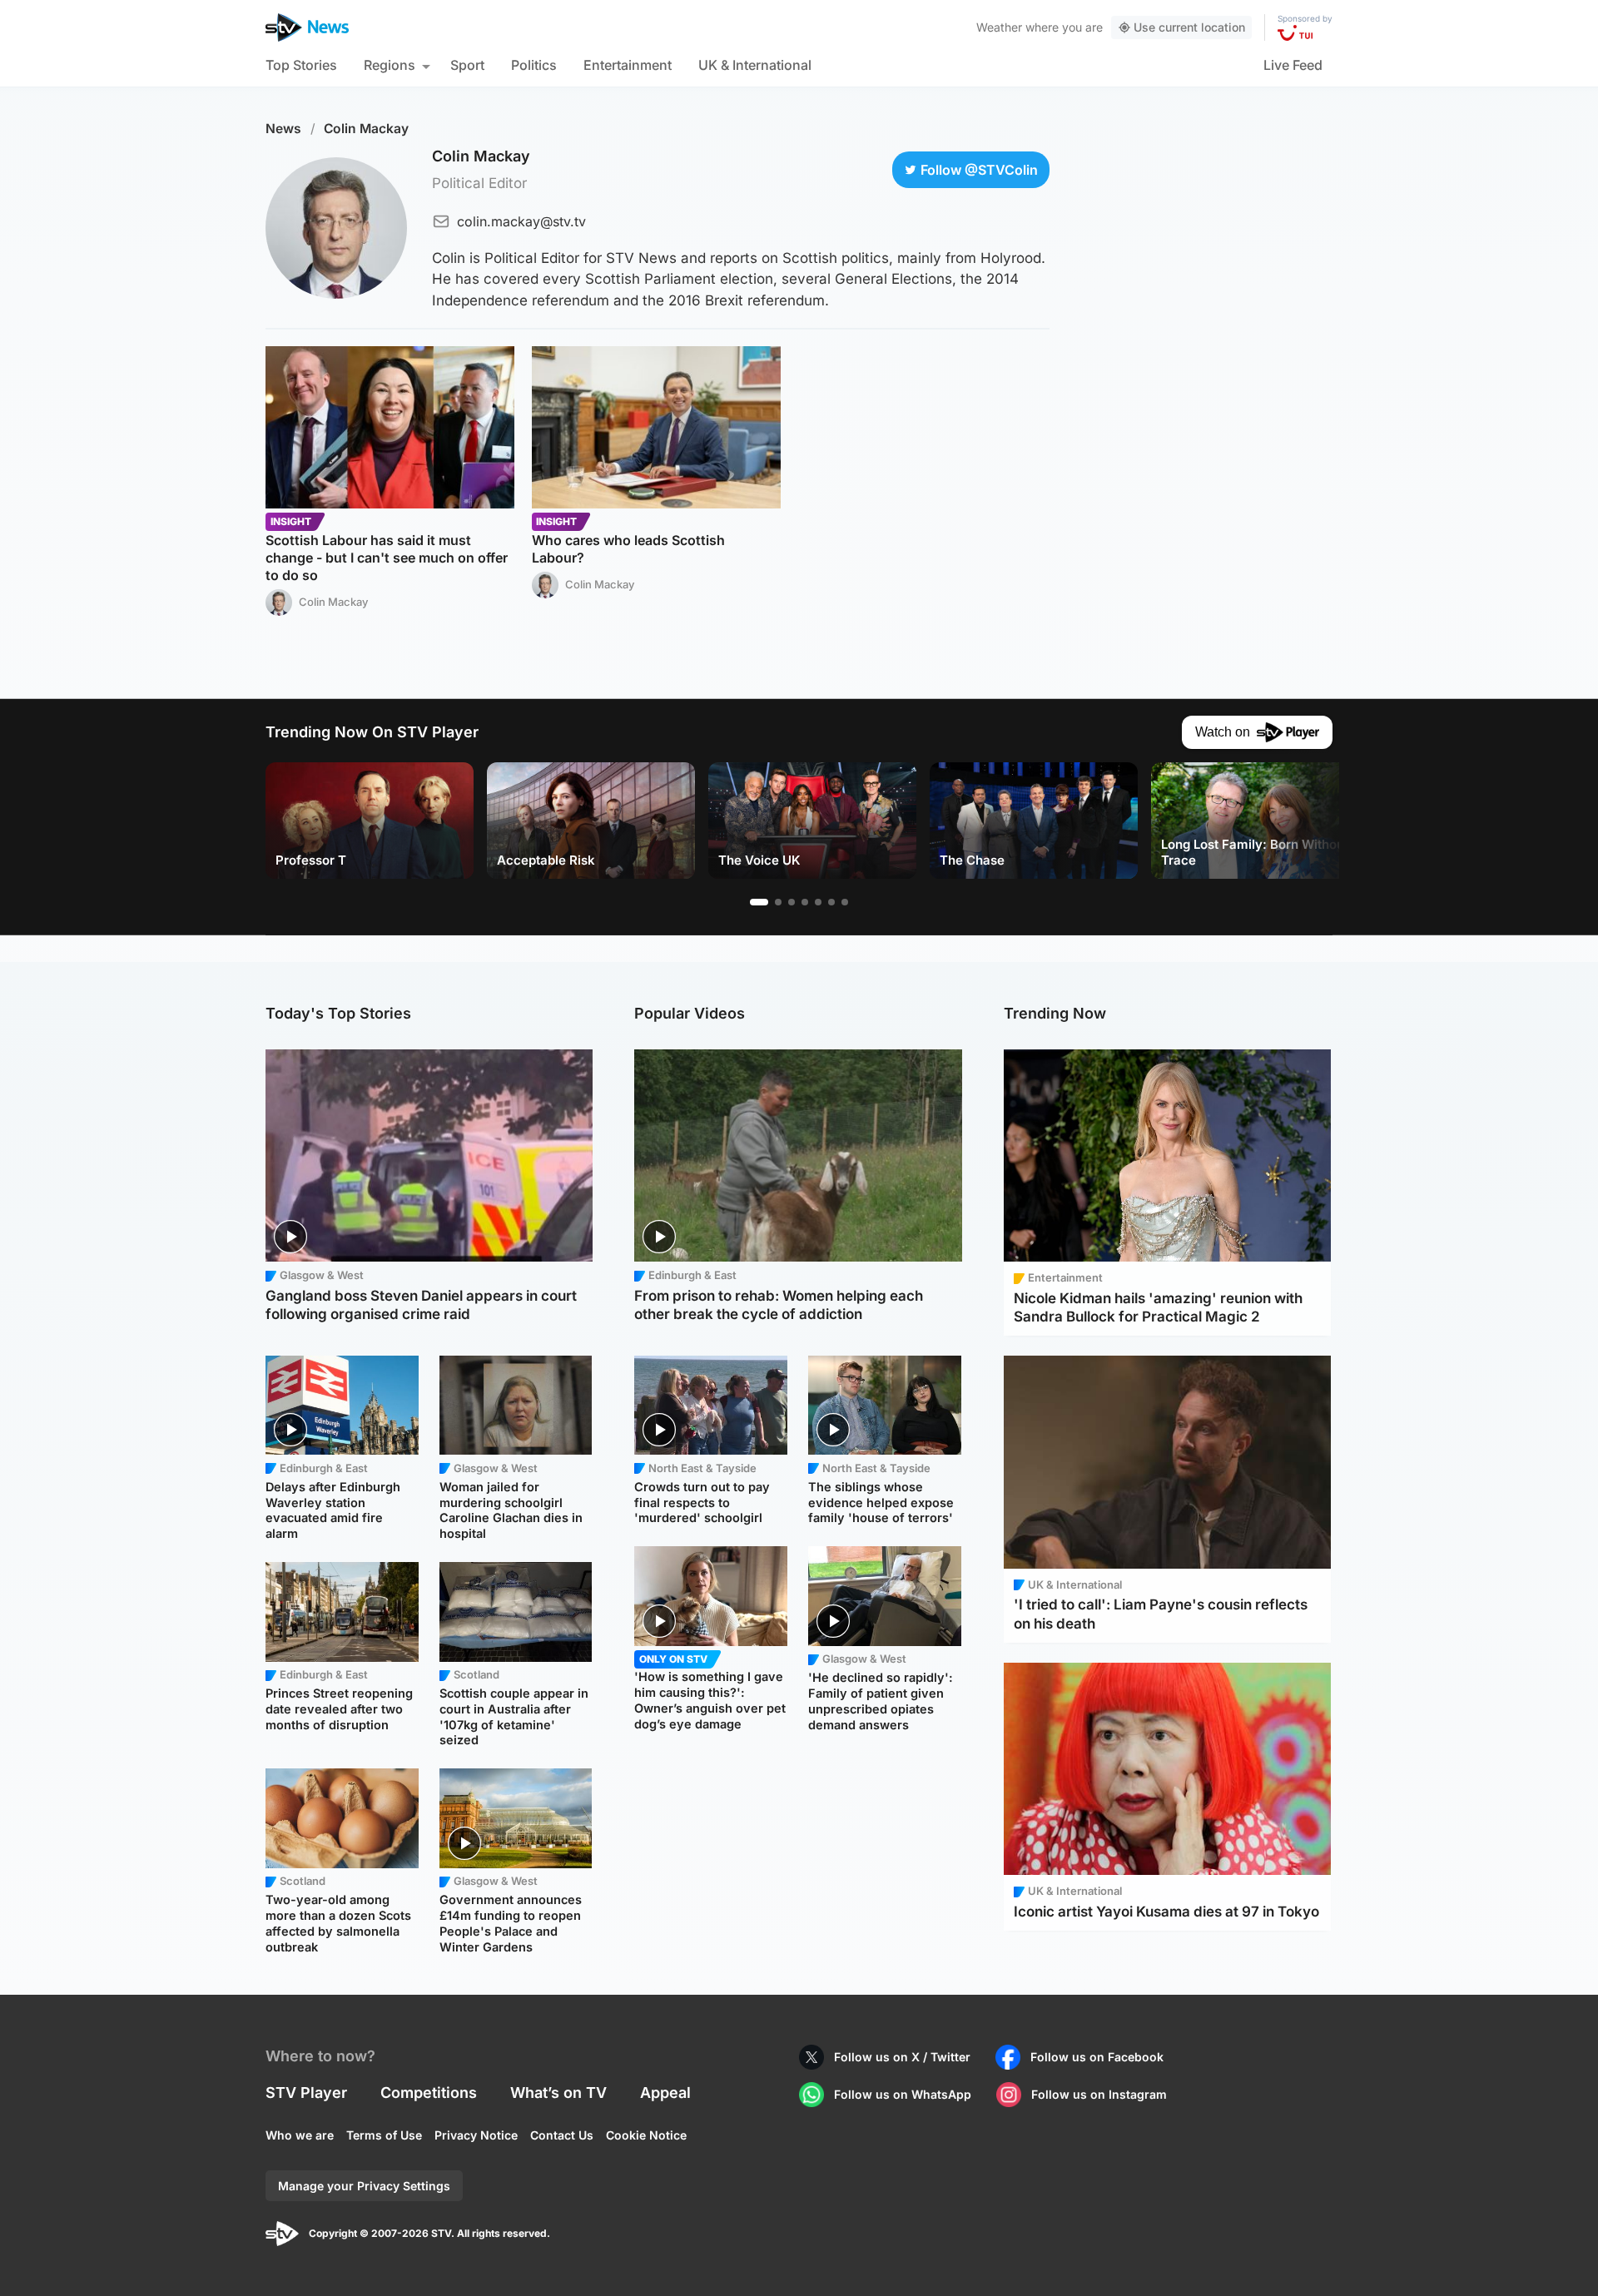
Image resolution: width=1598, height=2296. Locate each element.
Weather (999, 27)
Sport (467, 65)
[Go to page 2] (778, 902)
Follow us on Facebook (1097, 2057)
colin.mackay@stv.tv (521, 221)
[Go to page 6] (831, 902)
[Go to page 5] (818, 902)
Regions (390, 65)
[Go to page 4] (805, 902)
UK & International (755, 65)
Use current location (1189, 27)
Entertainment (628, 65)
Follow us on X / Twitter (902, 2057)
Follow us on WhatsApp (903, 2094)
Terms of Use (384, 2135)
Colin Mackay (366, 129)
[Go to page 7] (845, 902)
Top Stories (301, 65)
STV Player (306, 2093)
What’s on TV (558, 2093)
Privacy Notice (476, 2135)
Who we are (300, 2135)
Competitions (429, 2093)
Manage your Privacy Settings (364, 2186)
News (283, 129)
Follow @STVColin (979, 170)
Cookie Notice (646, 2135)
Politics (534, 65)
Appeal (665, 2093)
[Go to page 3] (792, 902)
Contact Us (562, 2135)
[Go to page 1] (759, 902)
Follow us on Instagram (1099, 2094)
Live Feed (1293, 65)
